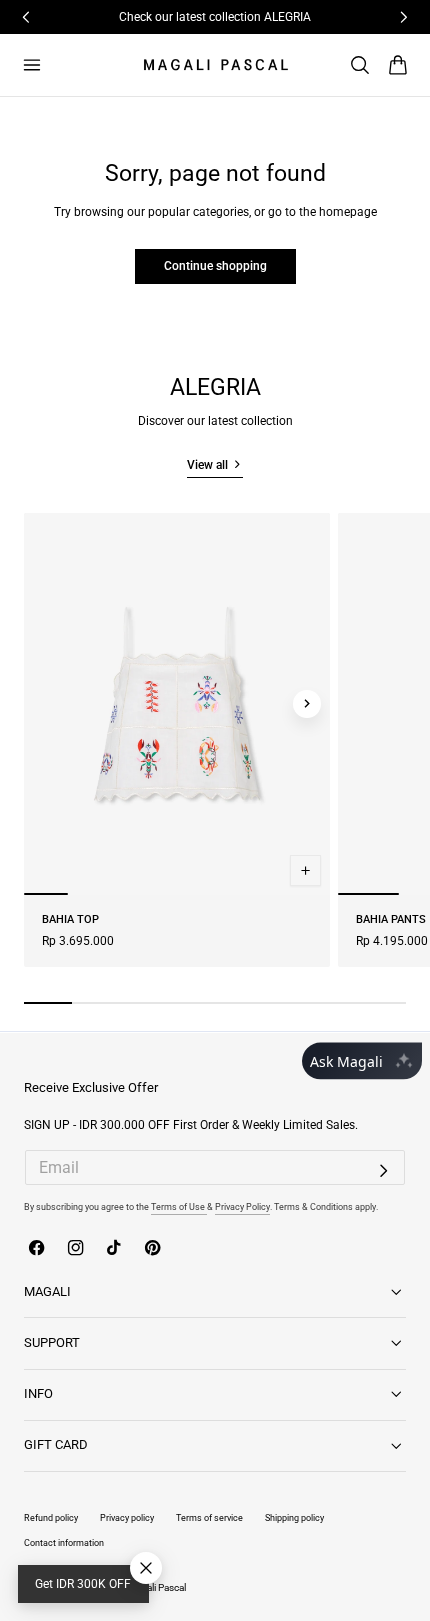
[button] (31, 64)
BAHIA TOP (70, 919)
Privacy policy (127, 1517)
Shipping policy (294, 1517)
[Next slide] (307, 704)
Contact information (64, 1542)
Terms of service (209, 1517)
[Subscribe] (384, 1171)
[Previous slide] (47, 704)
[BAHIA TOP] (177, 704)
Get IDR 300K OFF (83, 1584)
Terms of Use (179, 1206)
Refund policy (51, 1517)
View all (207, 465)
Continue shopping (215, 266)
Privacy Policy (242, 1206)
